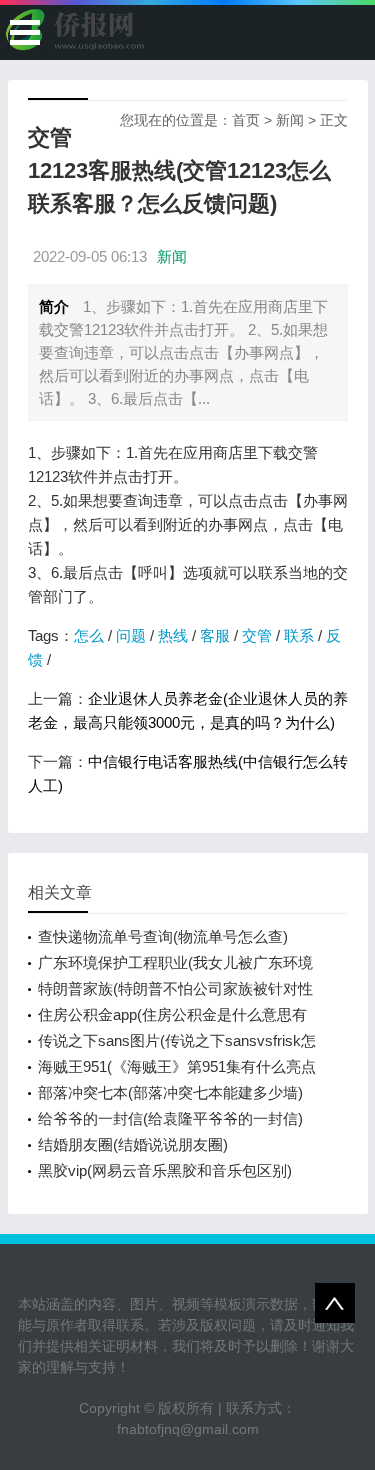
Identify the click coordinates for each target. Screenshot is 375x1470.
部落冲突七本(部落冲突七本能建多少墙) (170, 1092)
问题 (131, 635)
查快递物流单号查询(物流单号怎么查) (163, 936)
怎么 (89, 635)
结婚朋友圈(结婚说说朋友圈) (133, 1144)
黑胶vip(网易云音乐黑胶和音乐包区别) (165, 1170)
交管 (257, 635)
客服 (215, 635)
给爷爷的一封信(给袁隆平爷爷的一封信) (170, 1118)
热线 (173, 635)
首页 (246, 120)
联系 (299, 635)
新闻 (290, 120)
